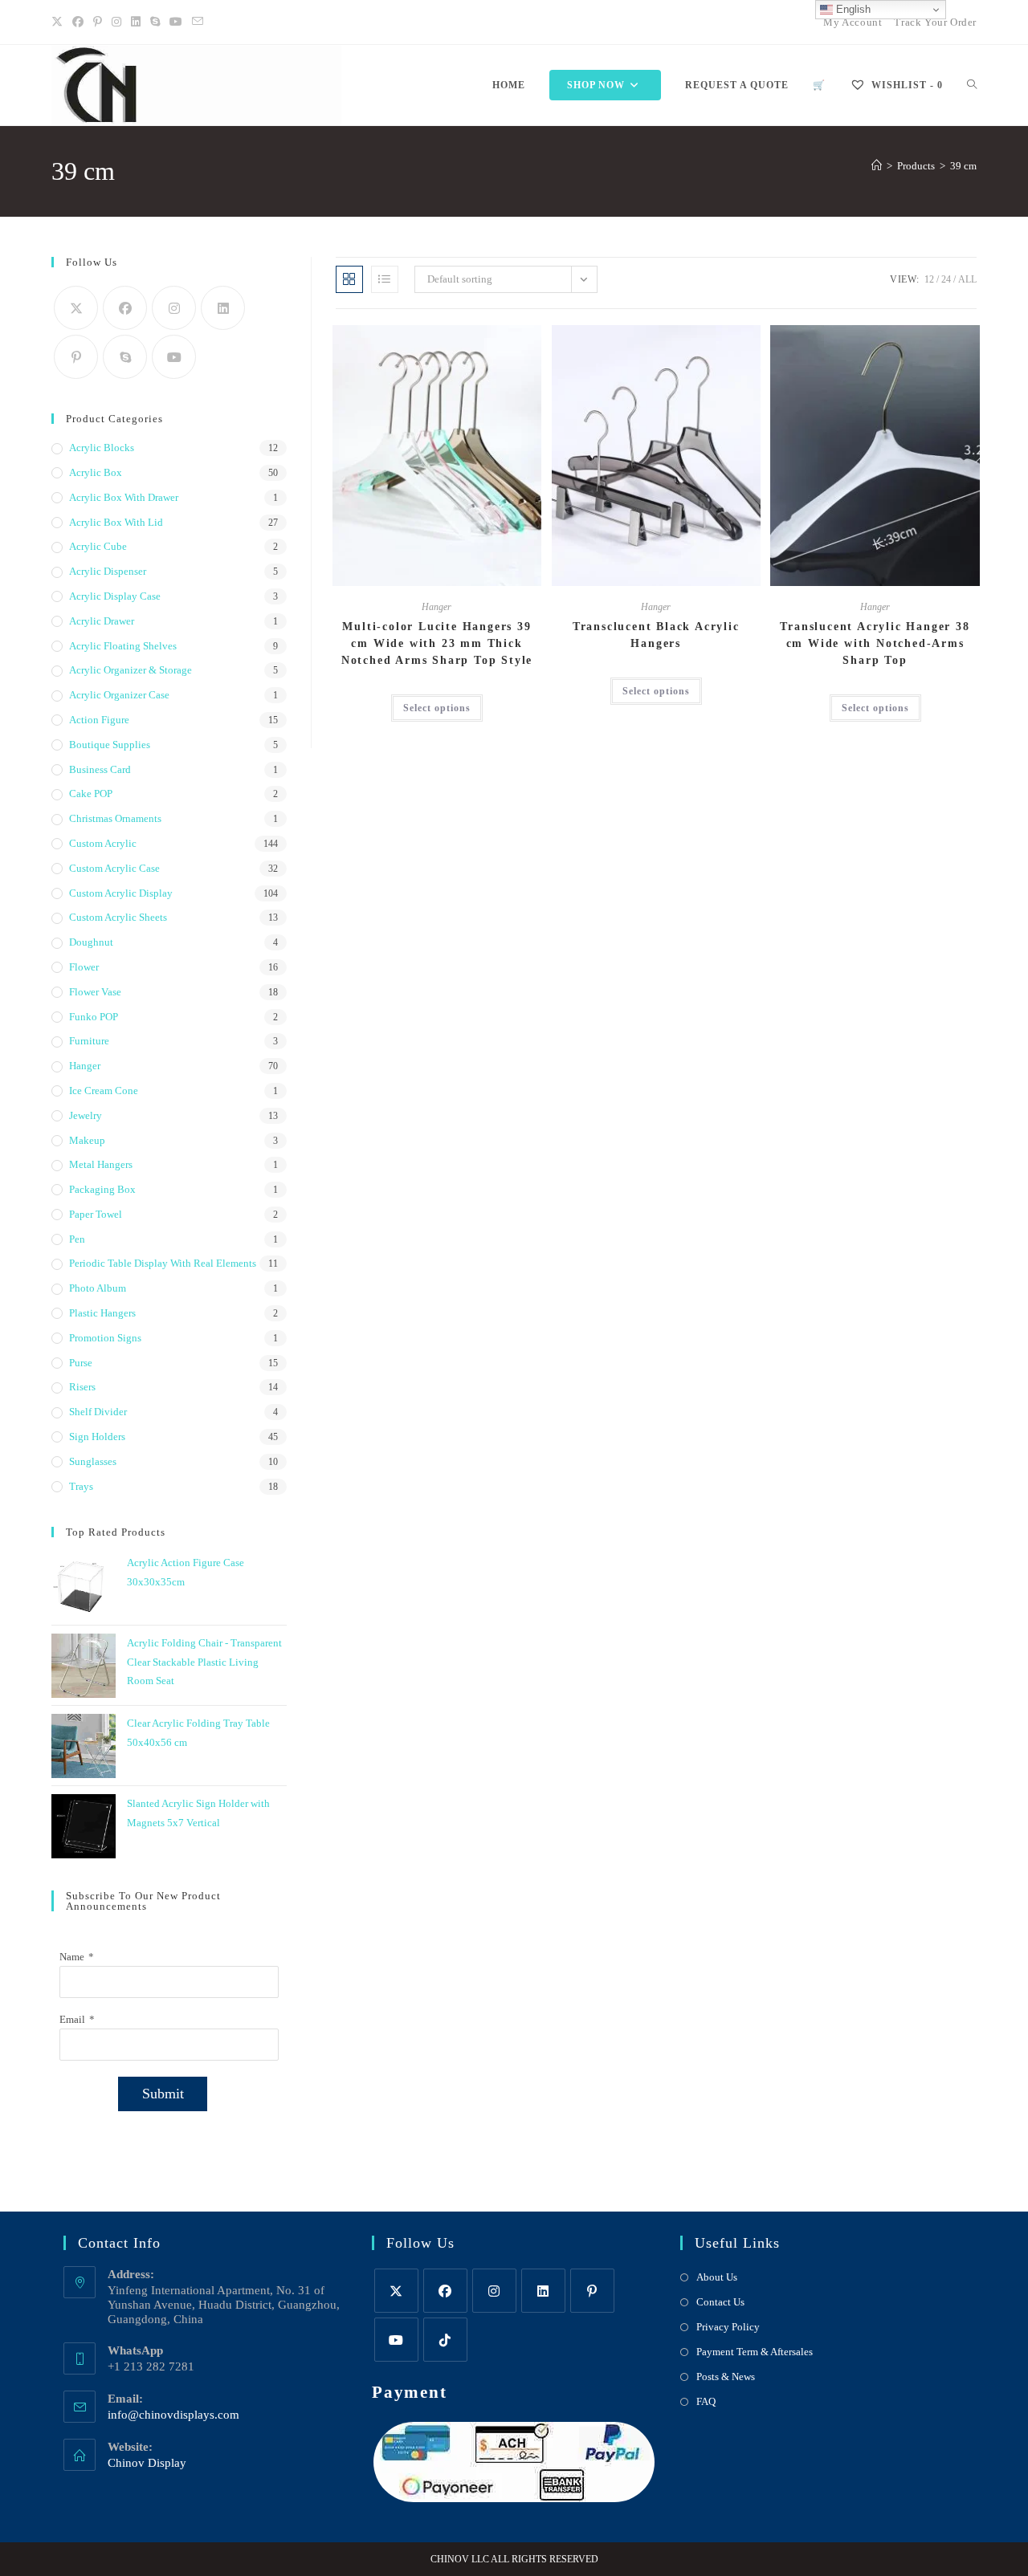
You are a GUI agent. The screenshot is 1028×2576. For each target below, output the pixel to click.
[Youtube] (176, 22)
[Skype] (125, 357)
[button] (490, 344)
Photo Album (98, 1288)
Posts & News (726, 2377)
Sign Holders (97, 1437)
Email (72, 2019)
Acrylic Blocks (102, 448)
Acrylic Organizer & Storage (131, 670)
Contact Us (720, 2302)
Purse (81, 1363)
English (852, 9)
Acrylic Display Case (115, 596)
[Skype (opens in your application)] (155, 22)
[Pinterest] (98, 22)
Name (72, 1957)
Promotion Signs (105, 1338)
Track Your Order (935, 22)
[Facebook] (78, 22)
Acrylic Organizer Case (119, 695)
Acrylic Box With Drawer (124, 497)
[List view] (385, 279)
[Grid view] (349, 279)
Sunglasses (93, 1461)
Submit (163, 2094)
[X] (59, 22)
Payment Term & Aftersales (755, 2352)
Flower (84, 967)
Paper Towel (96, 1214)
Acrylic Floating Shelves (123, 646)
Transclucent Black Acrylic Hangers (656, 635)
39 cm (963, 166)
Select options (437, 708)
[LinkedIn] (136, 22)
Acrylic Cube (98, 546)
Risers (82, 1387)
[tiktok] (445, 2340)
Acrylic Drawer (102, 621)
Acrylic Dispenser (108, 571)
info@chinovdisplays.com (173, 2415)
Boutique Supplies (110, 745)
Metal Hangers (101, 1164)
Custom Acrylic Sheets (118, 917)
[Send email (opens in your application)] (198, 22)
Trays (81, 1486)
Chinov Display (147, 2463)
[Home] (877, 166)
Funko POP (94, 1017)
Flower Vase (95, 992)
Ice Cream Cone (104, 1091)
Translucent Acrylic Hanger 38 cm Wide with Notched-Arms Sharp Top (875, 643)
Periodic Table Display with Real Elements (163, 1263)
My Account (853, 22)
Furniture (89, 1041)
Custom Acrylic (103, 843)
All (967, 279)
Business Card (100, 769)
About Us (717, 2277)
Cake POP (91, 794)
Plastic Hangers (102, 1313)
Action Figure (99, 720)
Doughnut (91, 942)
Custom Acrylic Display (121, 893)
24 (946, 279)
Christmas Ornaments (115, 818)
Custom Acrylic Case (114, 868)
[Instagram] (116, 22)
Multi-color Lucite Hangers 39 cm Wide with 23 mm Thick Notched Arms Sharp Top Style (437, 643)
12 (929, 279)
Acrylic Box (96, 472)
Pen (77, 1239)
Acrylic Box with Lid (116, 522)
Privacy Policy (728, 2327)
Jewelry (86, 1115)
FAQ (706, 2401)
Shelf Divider (98, 1412)
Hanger (436, 607)
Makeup (87, 1140)
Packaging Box (102, 1189)
